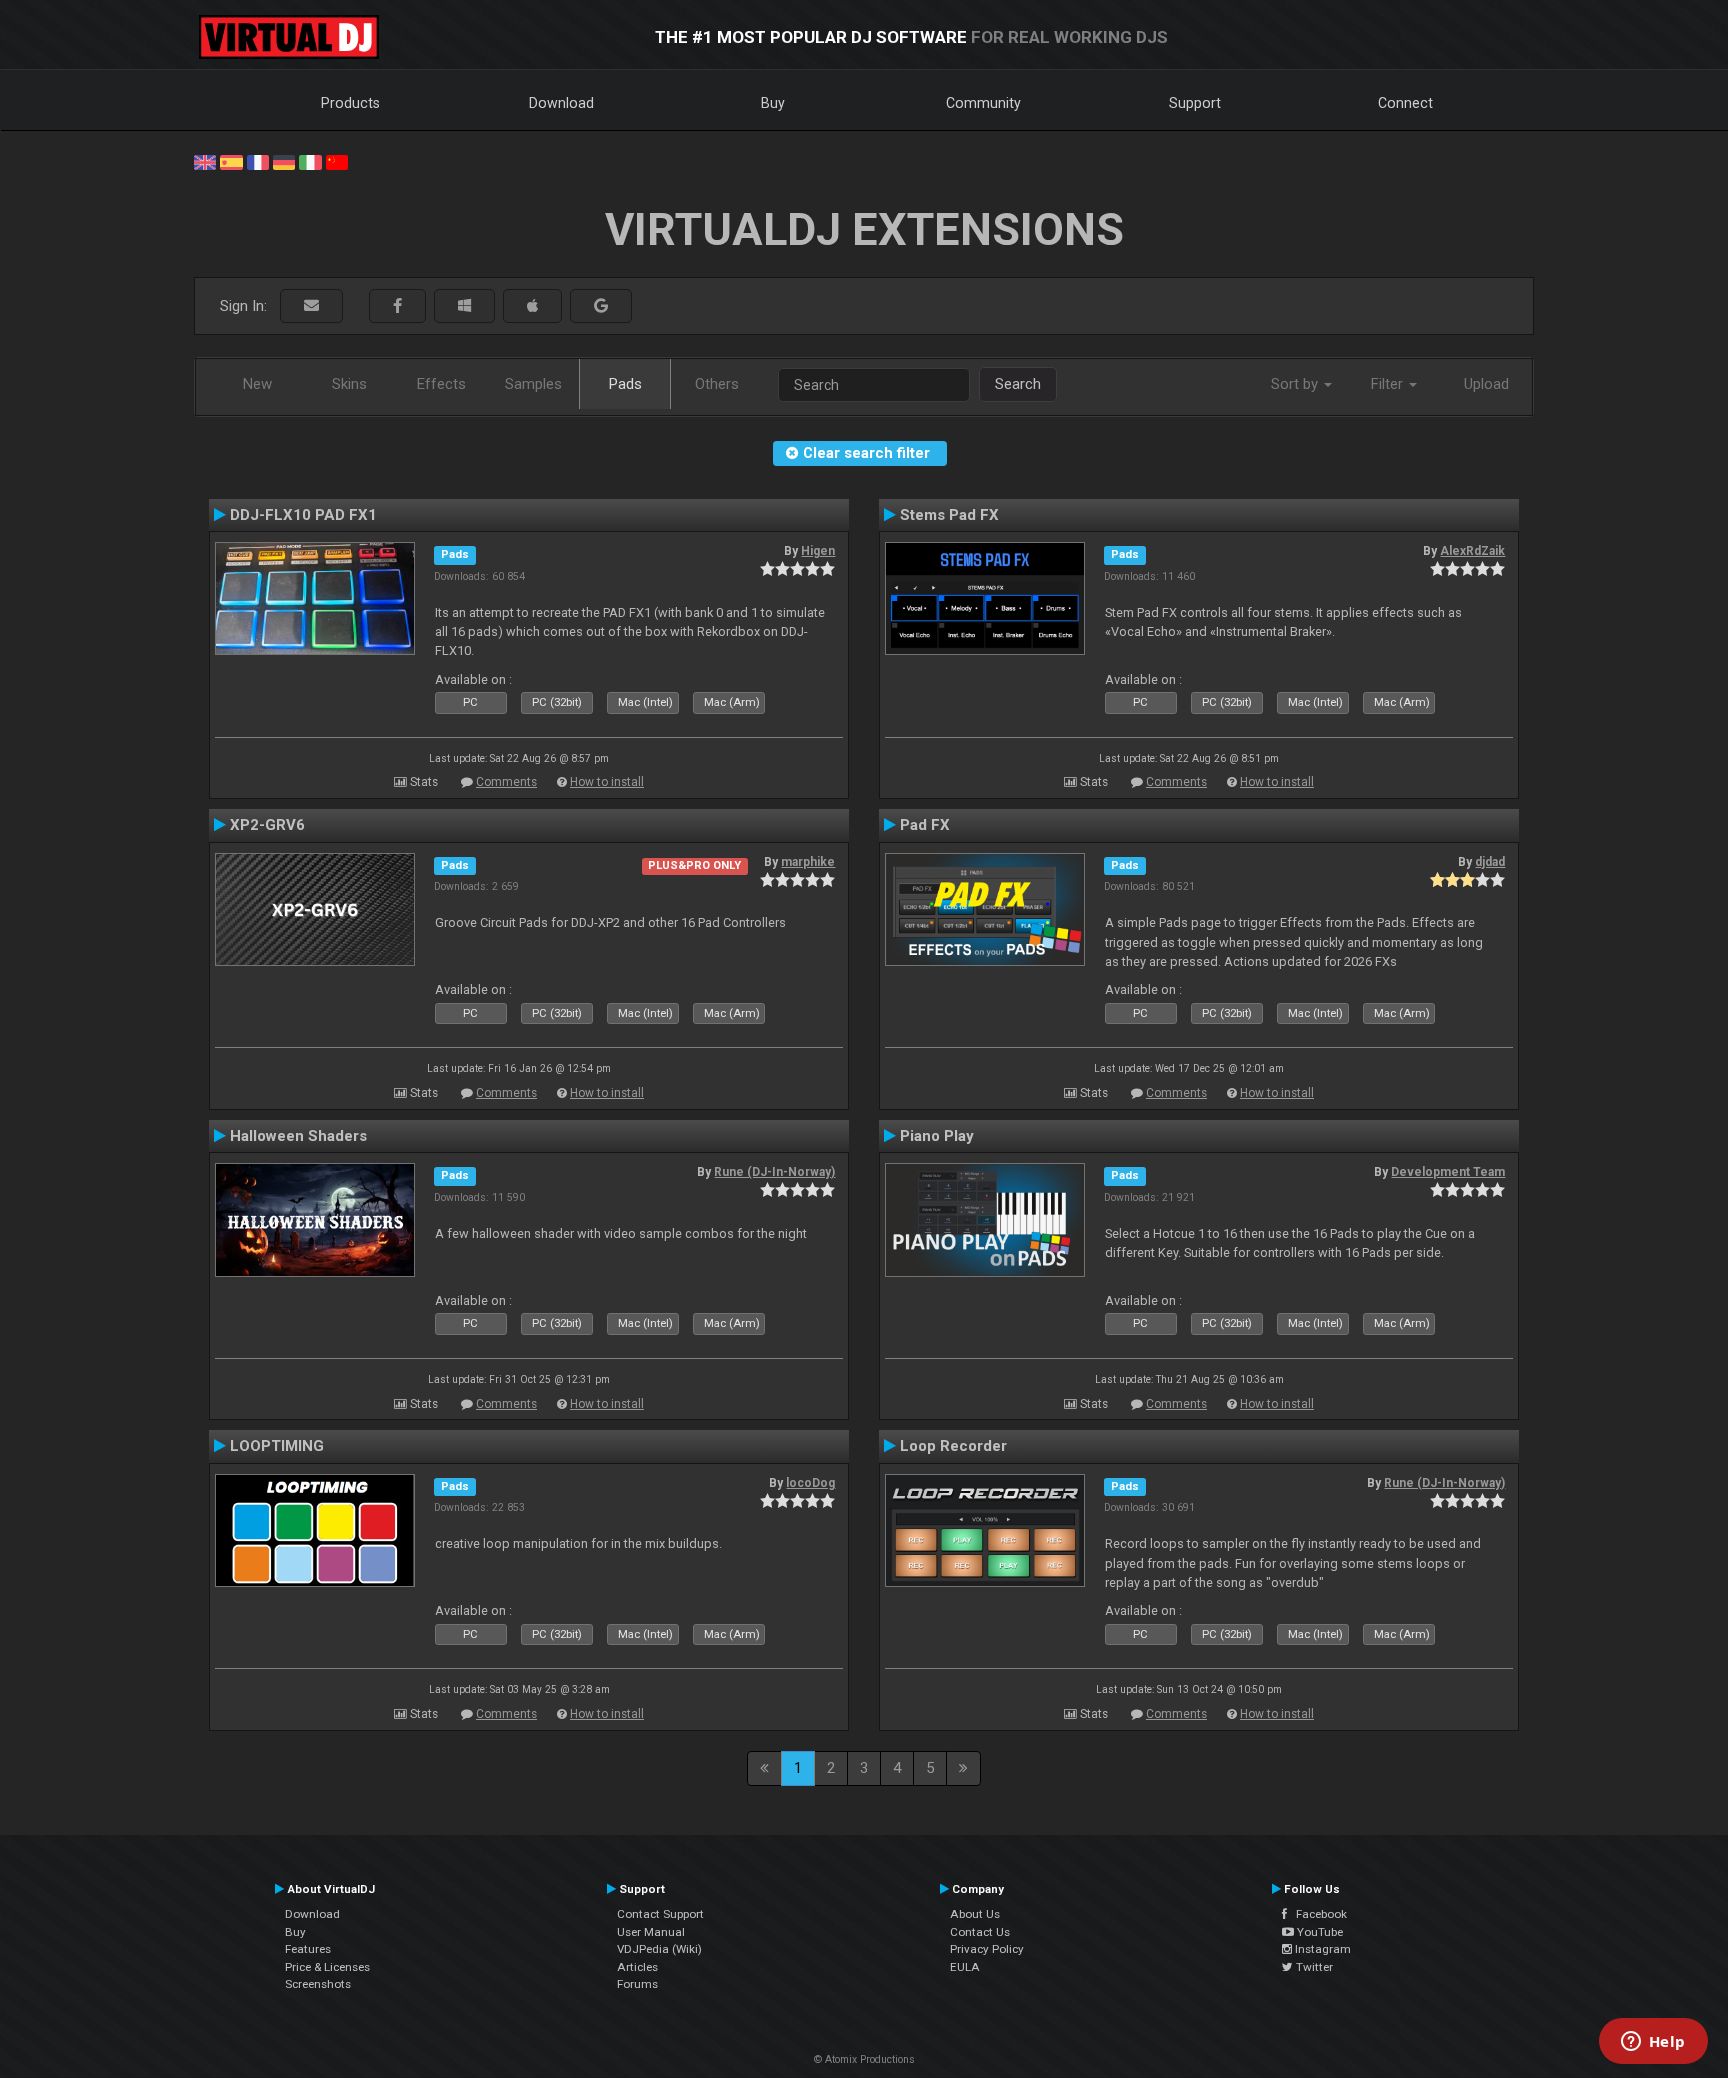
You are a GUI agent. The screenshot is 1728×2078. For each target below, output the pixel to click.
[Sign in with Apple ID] (532, 306)
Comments (506, 782)
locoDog (810, 1483)
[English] (205, 161)
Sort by (1296, 384)
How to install (607, 782)
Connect (1405, 103)
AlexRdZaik (1472, 551)
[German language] (284, 161)
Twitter (1313, 1967)
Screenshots (318, 1984)
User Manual (651, 1932)
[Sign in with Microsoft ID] (464, 306)
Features (308, 1949)
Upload (1486, 384)
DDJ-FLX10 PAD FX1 (303, 515)
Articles (637, 1967)
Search (1018, 384)
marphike (808, 862)
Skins (349, 384)
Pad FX (925, 825)
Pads (625, 384)
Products (350, 103)
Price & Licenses (327, 1967)
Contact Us (980, 1932)
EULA (965, 1967)
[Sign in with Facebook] (397, 306)
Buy (773, 103)
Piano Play (937, 1136)
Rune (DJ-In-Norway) (774, 1172)
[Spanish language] (231, 161)
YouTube (1318, 1932)
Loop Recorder (953, 1446)
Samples (533, 384)
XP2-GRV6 (267, 825)
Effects (441, 384)
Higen (818, 551)
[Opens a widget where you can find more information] (1653, 2043)
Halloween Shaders (298, 1136)
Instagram (1321, 1949)
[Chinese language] (337, 161)
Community (983, 103)
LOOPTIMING (277, 1446)
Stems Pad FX (949, 515)
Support (1195, 103)
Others (717, 384)
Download (561, 103)
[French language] (258, 161)
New (257, 384)
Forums (637, 1984)
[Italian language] (310, 161)
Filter (1389, 384)
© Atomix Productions (864, 2059)
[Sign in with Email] (311, 306)
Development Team (1448, 1172)
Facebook (1317, 1914)
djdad (1490, 862)
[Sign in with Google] (601, 306)
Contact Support (660, 1914)
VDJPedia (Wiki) (659, 1949)
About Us (975, 1914)
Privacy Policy (987, 1949)
